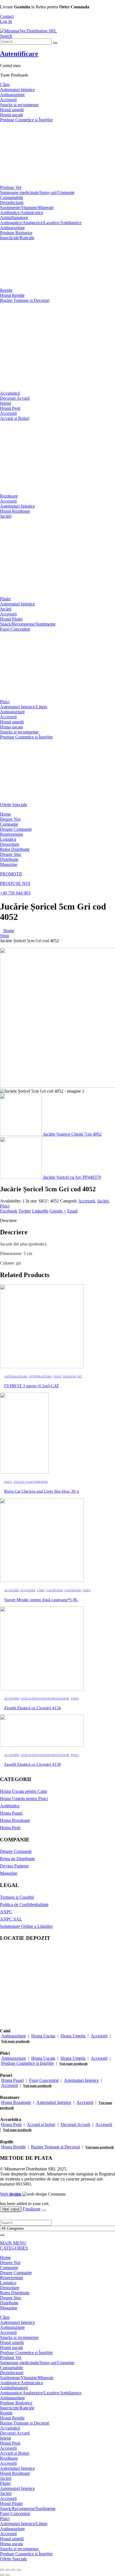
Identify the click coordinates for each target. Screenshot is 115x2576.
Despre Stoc (11, 854)
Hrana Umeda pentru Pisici (24, 1799)
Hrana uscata (11, 727)
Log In (6, 21)
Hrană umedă (12, 110)
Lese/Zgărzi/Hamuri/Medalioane (45, 1698)
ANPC (6, 1912)
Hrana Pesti (10, 1828)
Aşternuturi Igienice (17, 90)
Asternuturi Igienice (81, 2080)
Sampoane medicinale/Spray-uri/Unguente (37, 192)
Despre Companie (16, 829)
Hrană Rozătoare (15, 511)
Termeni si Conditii (17, 1897)
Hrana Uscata (43, 2036)
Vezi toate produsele (15, 2041)
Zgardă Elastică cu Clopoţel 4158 (33, 1764)
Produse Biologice (16, 233)
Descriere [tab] (8, 1220)
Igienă (5, 403)
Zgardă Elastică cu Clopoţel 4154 (33, 1708)
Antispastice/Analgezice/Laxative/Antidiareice (41, 223)
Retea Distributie (15, 849)
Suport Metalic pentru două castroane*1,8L (41, 1600)
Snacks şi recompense (19, 732)
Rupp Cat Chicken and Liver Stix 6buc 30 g (42, 1491)
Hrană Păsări (11, 619)
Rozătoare (9, 496)
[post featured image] (42, 1367)
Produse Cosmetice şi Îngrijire (26, 120)
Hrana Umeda (73, 2036)
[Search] (55, 43)
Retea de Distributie (17, 1859)
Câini (5, 85)
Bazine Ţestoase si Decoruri (25, 300)
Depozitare (10, 844)
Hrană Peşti (10, 408)
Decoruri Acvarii (15, 398)
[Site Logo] (28, 31)
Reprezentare (12, 834)
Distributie (9, 859)
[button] (6, 36)
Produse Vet (11, 187)
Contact (7, 16)
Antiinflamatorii (14, 218)
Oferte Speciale (14, 805)
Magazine (9, 864)
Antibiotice (10, 1806)
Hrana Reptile (13, 2147)
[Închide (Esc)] (19, 2570)
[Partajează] (13, 2570)
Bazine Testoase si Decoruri (56, 2147)
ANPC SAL (11, 1919)
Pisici (5, 702)
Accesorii (8, 100)
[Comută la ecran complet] (8, 2570)
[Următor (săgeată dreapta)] (8, 2575)
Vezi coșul (11, 2209)
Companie (9, 824)
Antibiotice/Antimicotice (22, 213)
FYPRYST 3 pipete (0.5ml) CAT (32, 1386)
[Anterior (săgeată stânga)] (2, 2575)
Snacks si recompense (19, 105)
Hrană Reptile (12, 295)
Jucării (6, 516)
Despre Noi (10, 819)
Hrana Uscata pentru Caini (23, 1791)
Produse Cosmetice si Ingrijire (27, 2063)
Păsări (5, 599)
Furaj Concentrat (44, 2080)
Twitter (25, 1211)
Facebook (9, 1211)
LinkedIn (40, 1211)
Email (72, 1211)
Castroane (54, 1590)
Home (5, 814)
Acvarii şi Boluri (15, 418)
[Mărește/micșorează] (2, 2570)
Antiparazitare (12, 95)
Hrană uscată (11, 115)
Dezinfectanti (12, 203)
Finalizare (32, 2209)
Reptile (6, 290)
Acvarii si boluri (41, 2124)
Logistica (8, 839)
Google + (58, 1211)
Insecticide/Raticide (17, 238)
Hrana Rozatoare (15, 1820)
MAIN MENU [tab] (13, 2243)
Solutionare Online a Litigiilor (26, 1926)
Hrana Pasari (11, 1813)
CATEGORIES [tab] (14, 2248)
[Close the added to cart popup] (44, 2210)
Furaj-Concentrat (15, 629)
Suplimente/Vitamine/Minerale (27, 208)
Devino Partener (14, 1866)
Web (11, 2194)
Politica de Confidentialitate (24, 1904)
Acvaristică (10, 393)
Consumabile (12, 197)
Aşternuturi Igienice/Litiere (24, 707)
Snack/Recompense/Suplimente (28, 624)
